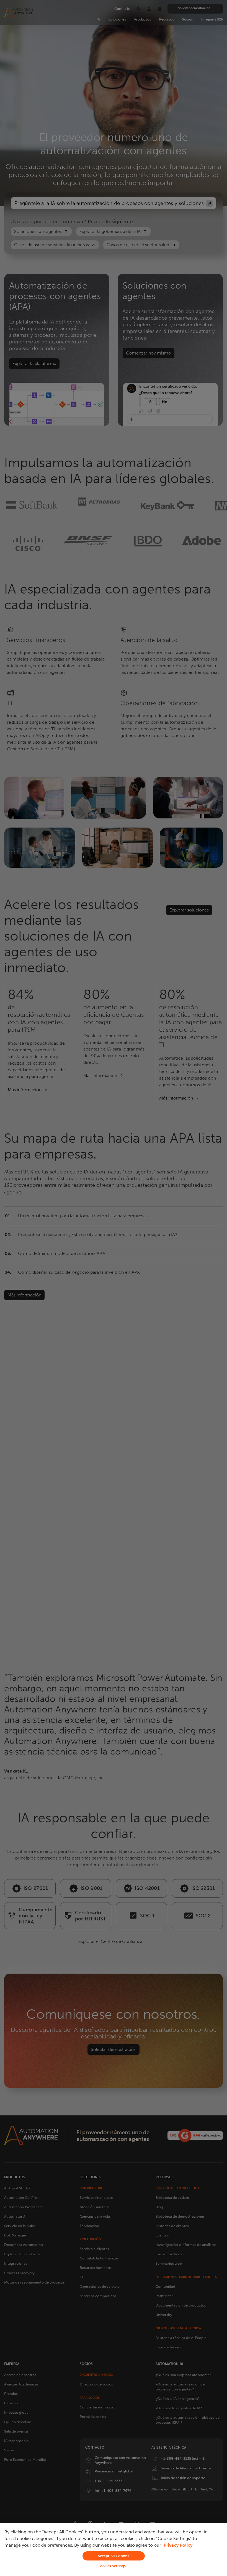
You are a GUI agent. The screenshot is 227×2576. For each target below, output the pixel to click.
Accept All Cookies (114, 2556)
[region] (114, 2550)
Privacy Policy (178, 2545)
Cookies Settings (112, 2566)
